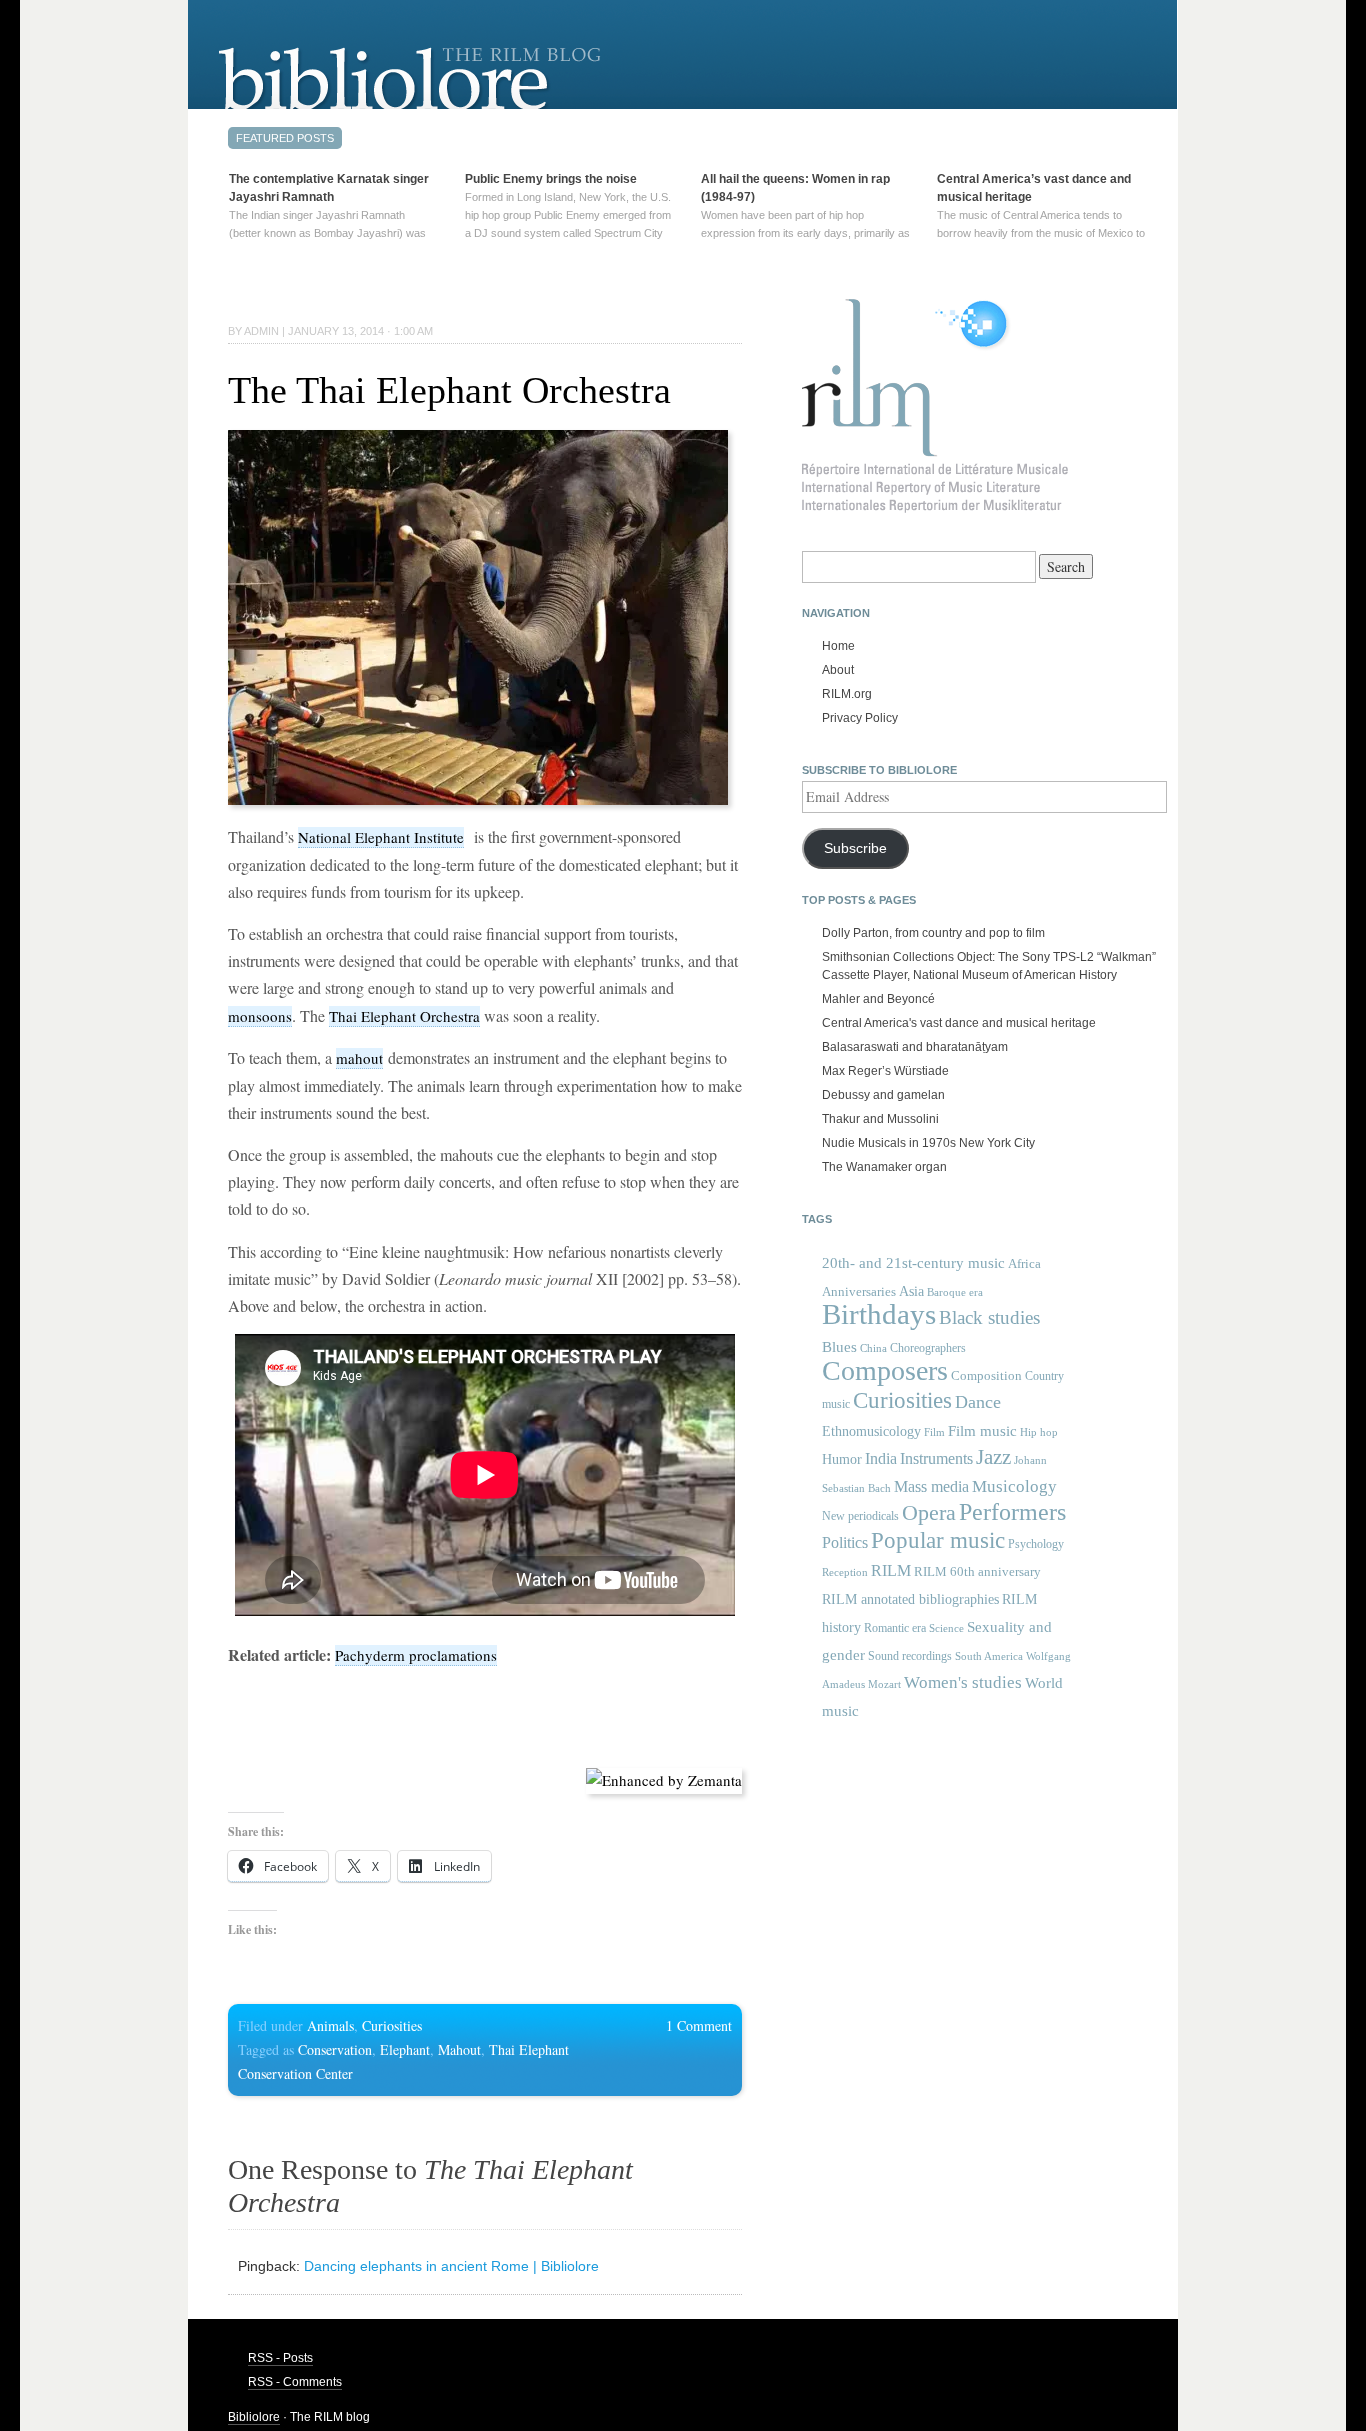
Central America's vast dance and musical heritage (959, 1023)
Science (946, 1628)
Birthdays (879, 1314)
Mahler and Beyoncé (878, 999)
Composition (986, 1375)
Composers (885, 1370)
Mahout (459, 2049)
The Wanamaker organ (884, 1167)
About (838, 670)
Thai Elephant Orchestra (404, 1016)
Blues (839, 1347)
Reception (845, 1572)
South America (989, 1656)
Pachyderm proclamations (416, 1655)
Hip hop (1039, 1432)
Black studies (989, 1317)
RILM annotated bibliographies (910, 1599)
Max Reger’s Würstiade (885, 1071)
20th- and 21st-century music (913, 1263)
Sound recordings (910, 1656)
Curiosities (392, 2025)
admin (261, 331)
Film (934, 1432)
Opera (929, 1512)
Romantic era (895, 1628)
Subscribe (855, 848)
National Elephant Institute (381, 837)
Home (838, 646)
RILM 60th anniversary (977, 1572)
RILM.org (847, 694)
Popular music (938, 1540)
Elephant (405, 2049)
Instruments (936, 1458)
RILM (891, 1570)
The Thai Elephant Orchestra (449, 390)
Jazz (993, 1457)
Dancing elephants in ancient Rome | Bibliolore (451, 2266)
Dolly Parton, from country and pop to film (933, 933)
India (881, 1458)
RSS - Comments (295, 2382)
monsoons (260, 1016)
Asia (911, 1291)
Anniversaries (859, 1291)
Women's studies (963, 1682)
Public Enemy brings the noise (551, 179)
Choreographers (928, 1348)
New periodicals (860, 1516)
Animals (330, 2025)
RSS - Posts (280, 2358)
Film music (982, 1430)
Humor (842, 1459)
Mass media (931, 1486)
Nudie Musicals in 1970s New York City (928, 1143)
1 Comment (699, 2025)
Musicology (1014, 1486)
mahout (359, 1058)
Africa (1024, 1263)
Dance (978, 1402)
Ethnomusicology (871, 1431)
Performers (1012, 1511)
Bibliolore (254, 2417)
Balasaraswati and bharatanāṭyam (915, 1047)
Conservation (335, 2049)
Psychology (1036, 1544)
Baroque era (955, 1292)
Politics (845, 1542)
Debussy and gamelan (883, 1095)
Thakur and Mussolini (880, 1119)
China (873, 1348)
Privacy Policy (860, 718)
